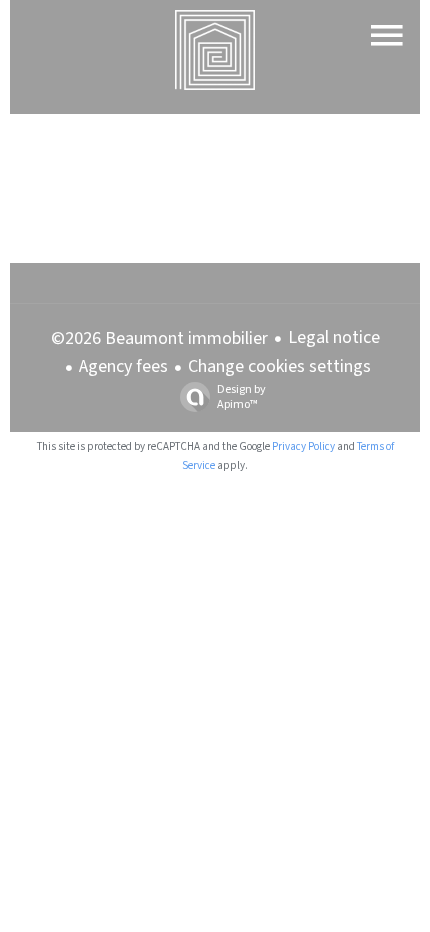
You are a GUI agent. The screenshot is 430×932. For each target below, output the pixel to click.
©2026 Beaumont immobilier (159, 338)
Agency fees (123, 366)
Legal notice (334, 337)
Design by (241, 396)
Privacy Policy (303, 446)
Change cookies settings (279, 366)
